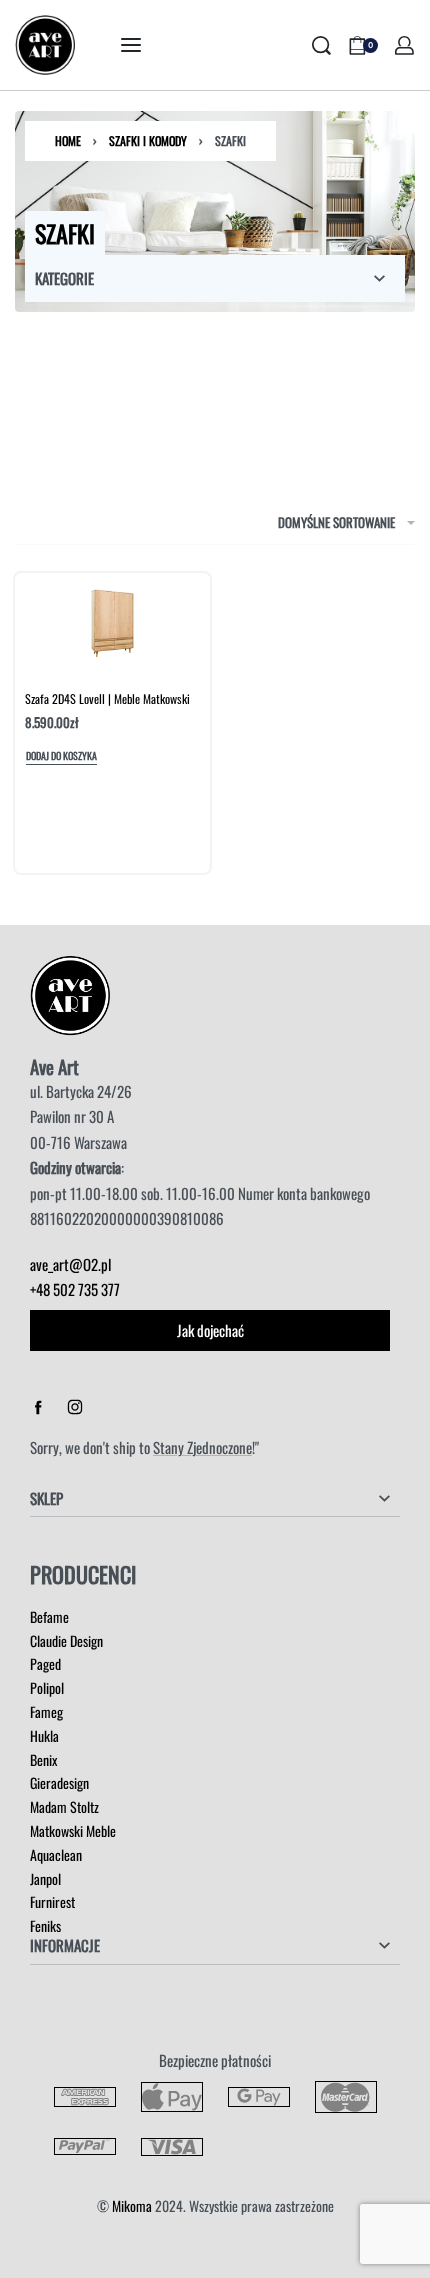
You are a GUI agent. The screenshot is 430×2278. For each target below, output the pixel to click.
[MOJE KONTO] (404, 45)
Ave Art (54, 1066)
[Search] (321, 45)
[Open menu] (131, 45)
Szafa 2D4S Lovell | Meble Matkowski (107, 698)
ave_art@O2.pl (70, 1264)
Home (68, 140)
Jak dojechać (210, 1330)
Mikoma (132, 2205)
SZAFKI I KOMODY (148, 140)
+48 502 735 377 (75, 1289)
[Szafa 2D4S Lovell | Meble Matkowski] (112, 623)
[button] (61, 757)
